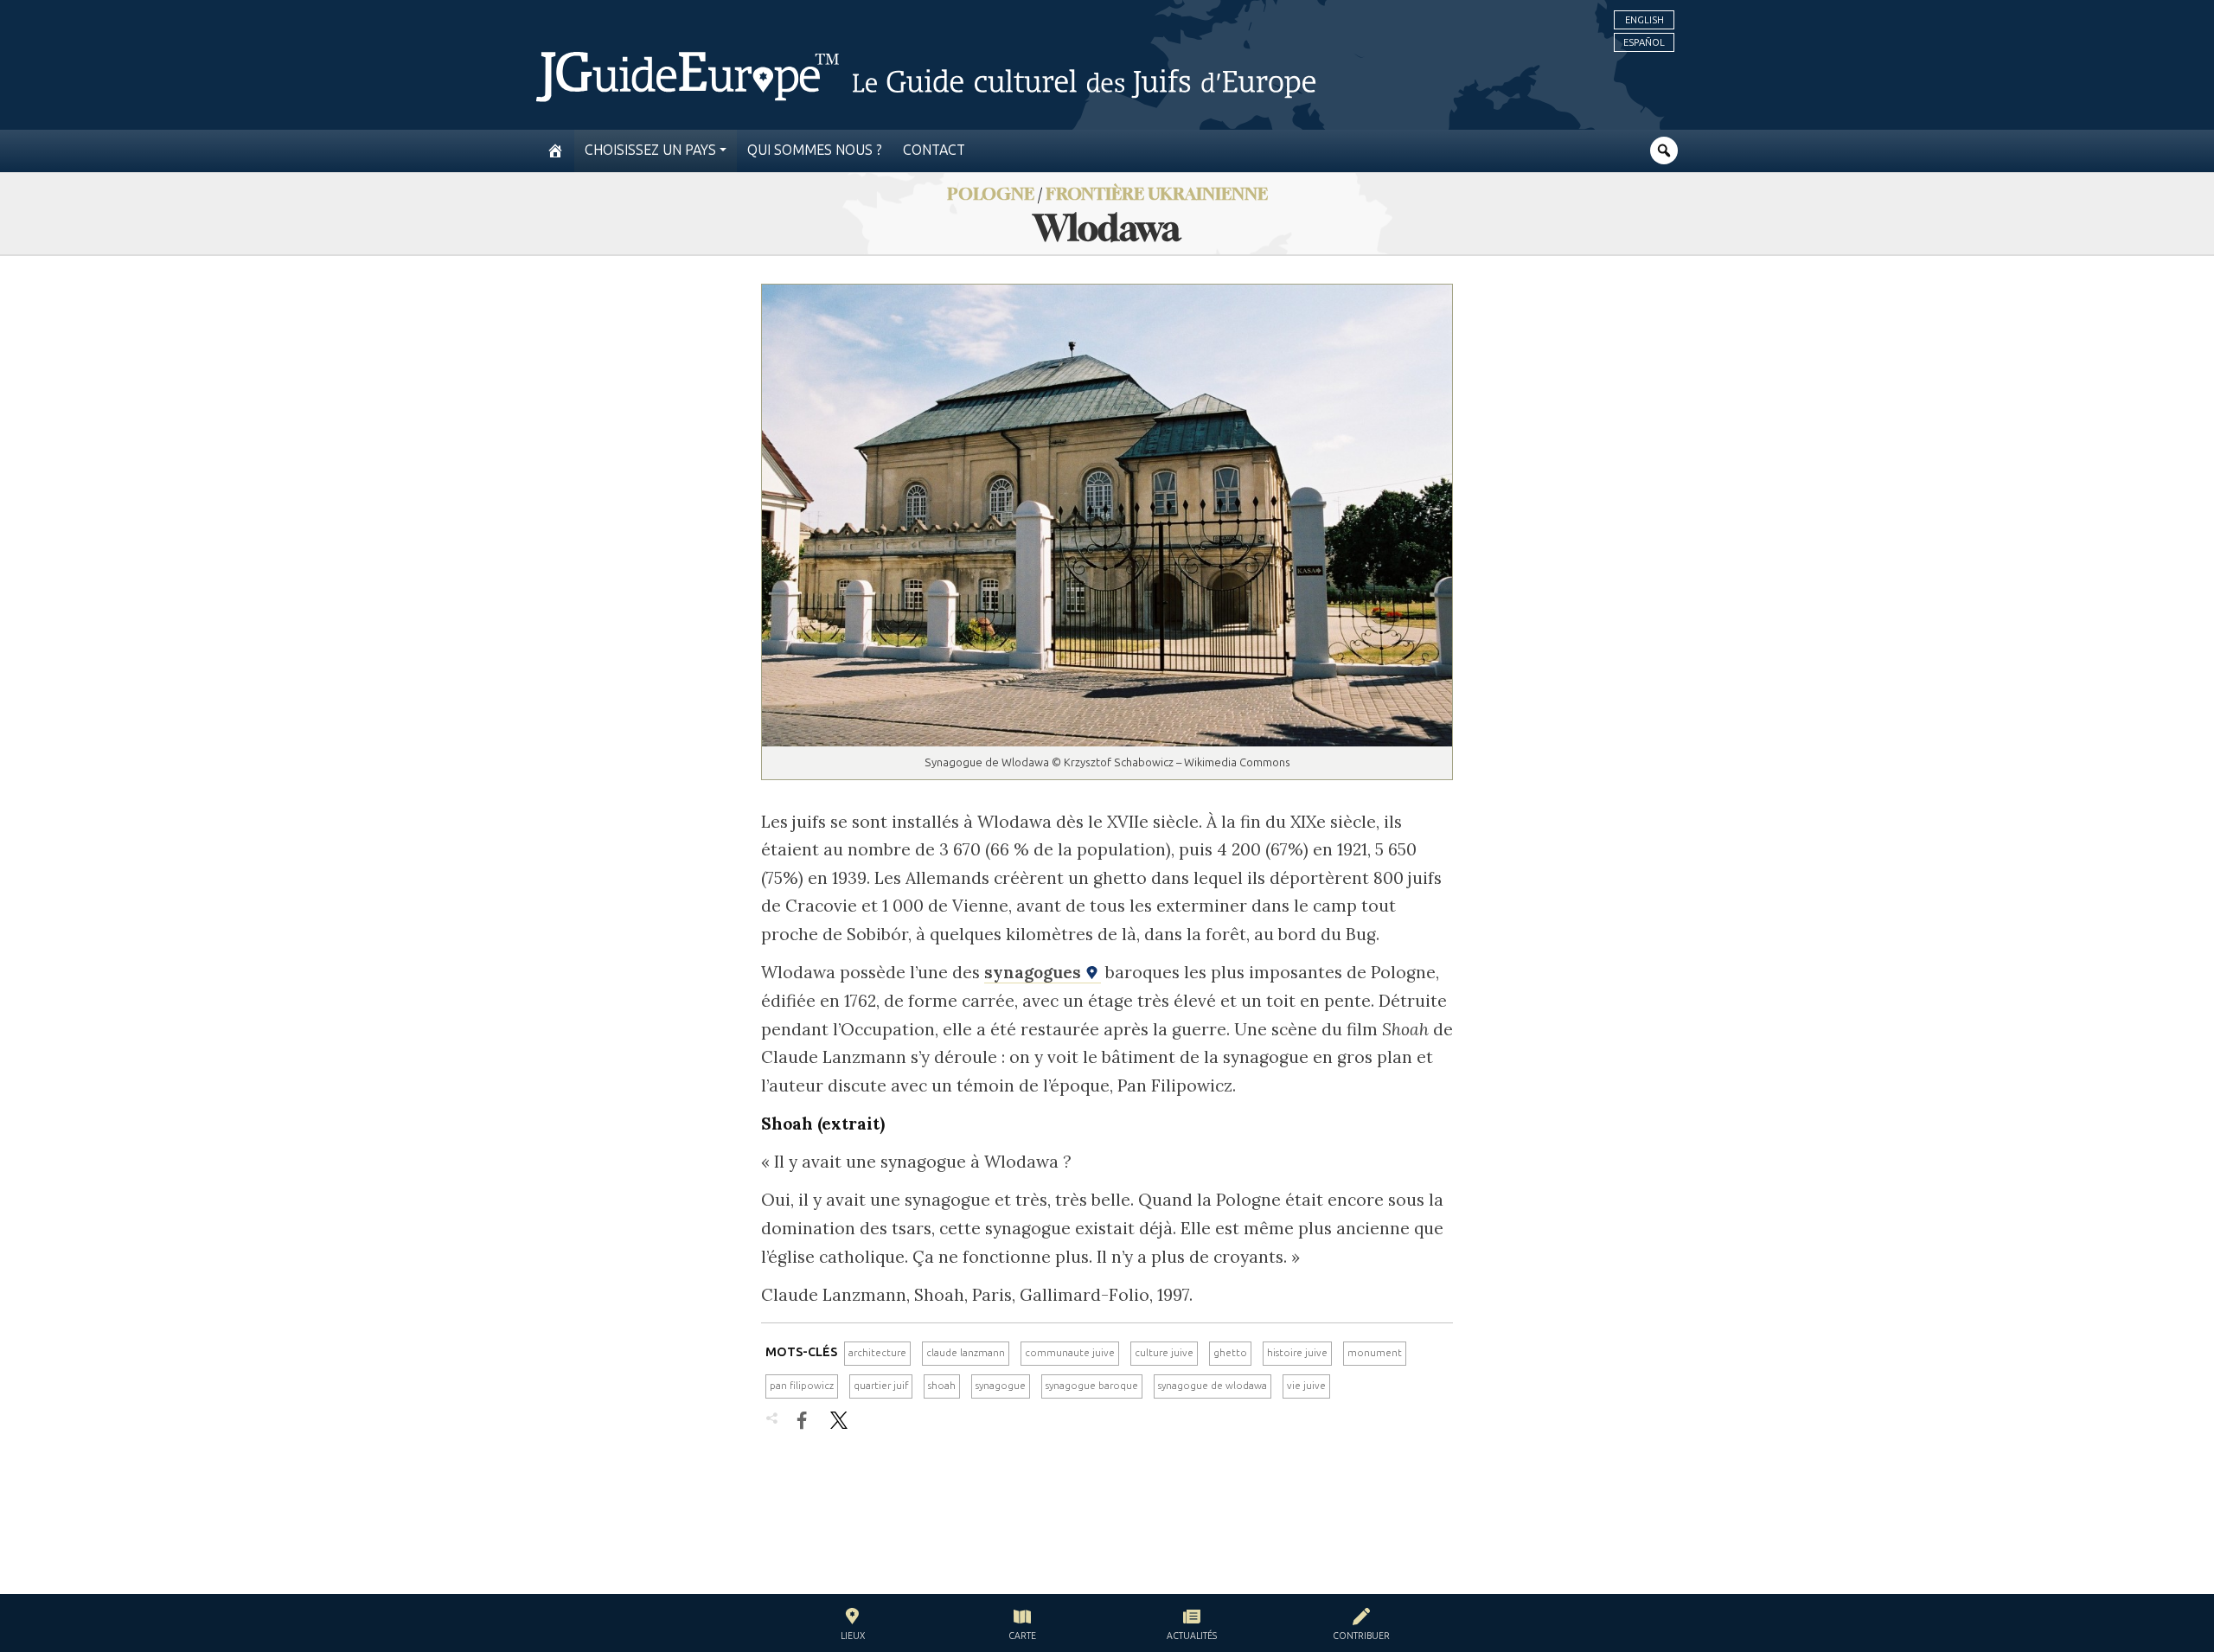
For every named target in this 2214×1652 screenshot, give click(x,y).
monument (1375, 1353)
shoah (942, 1386)
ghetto (1230, 1353)
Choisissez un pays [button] (650, 150)
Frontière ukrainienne (1157, 193)
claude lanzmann (966, 1353)
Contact (934, 150)
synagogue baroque (1092, 1386)
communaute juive (1070, 1353)
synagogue (1001, 1386)
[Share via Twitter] (839, 1420)
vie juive (1306, 1386)
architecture (877, 1353)
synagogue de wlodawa (1213, 1386)
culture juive (1164, 1353)
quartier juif (881, 1386)
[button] (853, 1626)
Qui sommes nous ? (815, 150)
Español (1644, 42)
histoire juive (1297, 1353)
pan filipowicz (802, 1386)
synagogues (1035, 972)
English (1645, 20)
